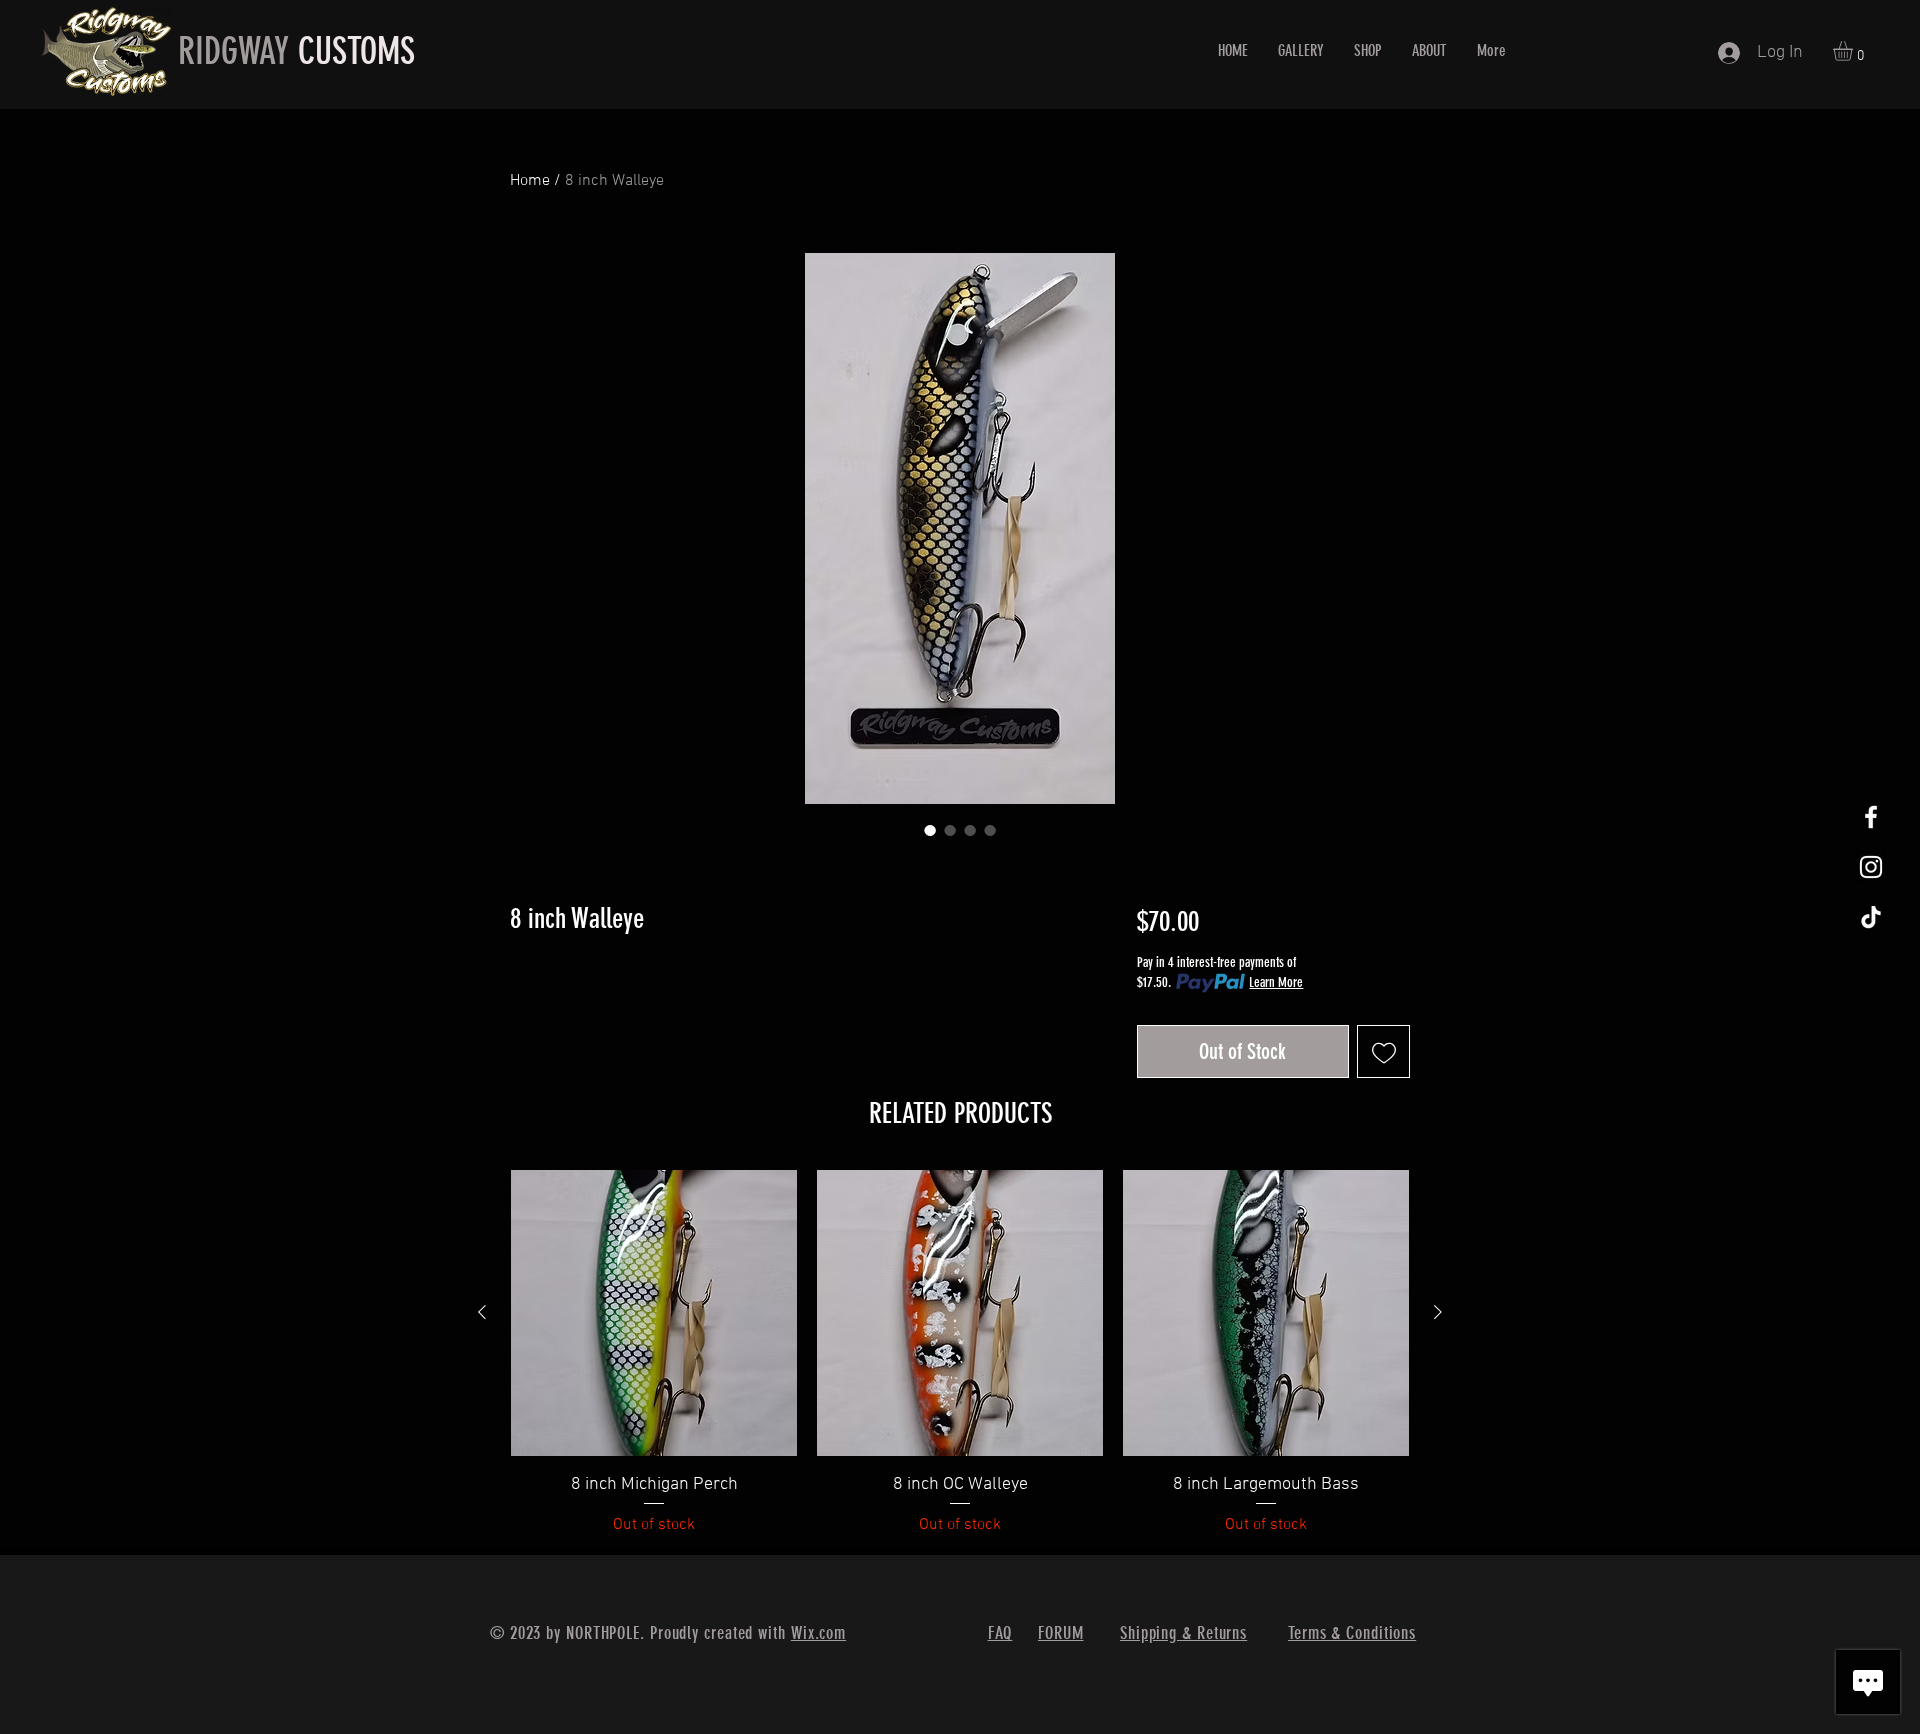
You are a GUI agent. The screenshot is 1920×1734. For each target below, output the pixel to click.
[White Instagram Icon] (1871, 867)
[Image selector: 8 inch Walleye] (930, 830)
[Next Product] (1438, 1312)
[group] (960, 1353)
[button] (1854, 51)
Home (530, 181)
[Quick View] (654, 1313)
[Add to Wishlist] (1383, 1051)
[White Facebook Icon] (1871, 817)
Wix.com (818, 1633)
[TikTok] (1871, 917)
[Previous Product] (482, 1312)
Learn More (1276, 982)
